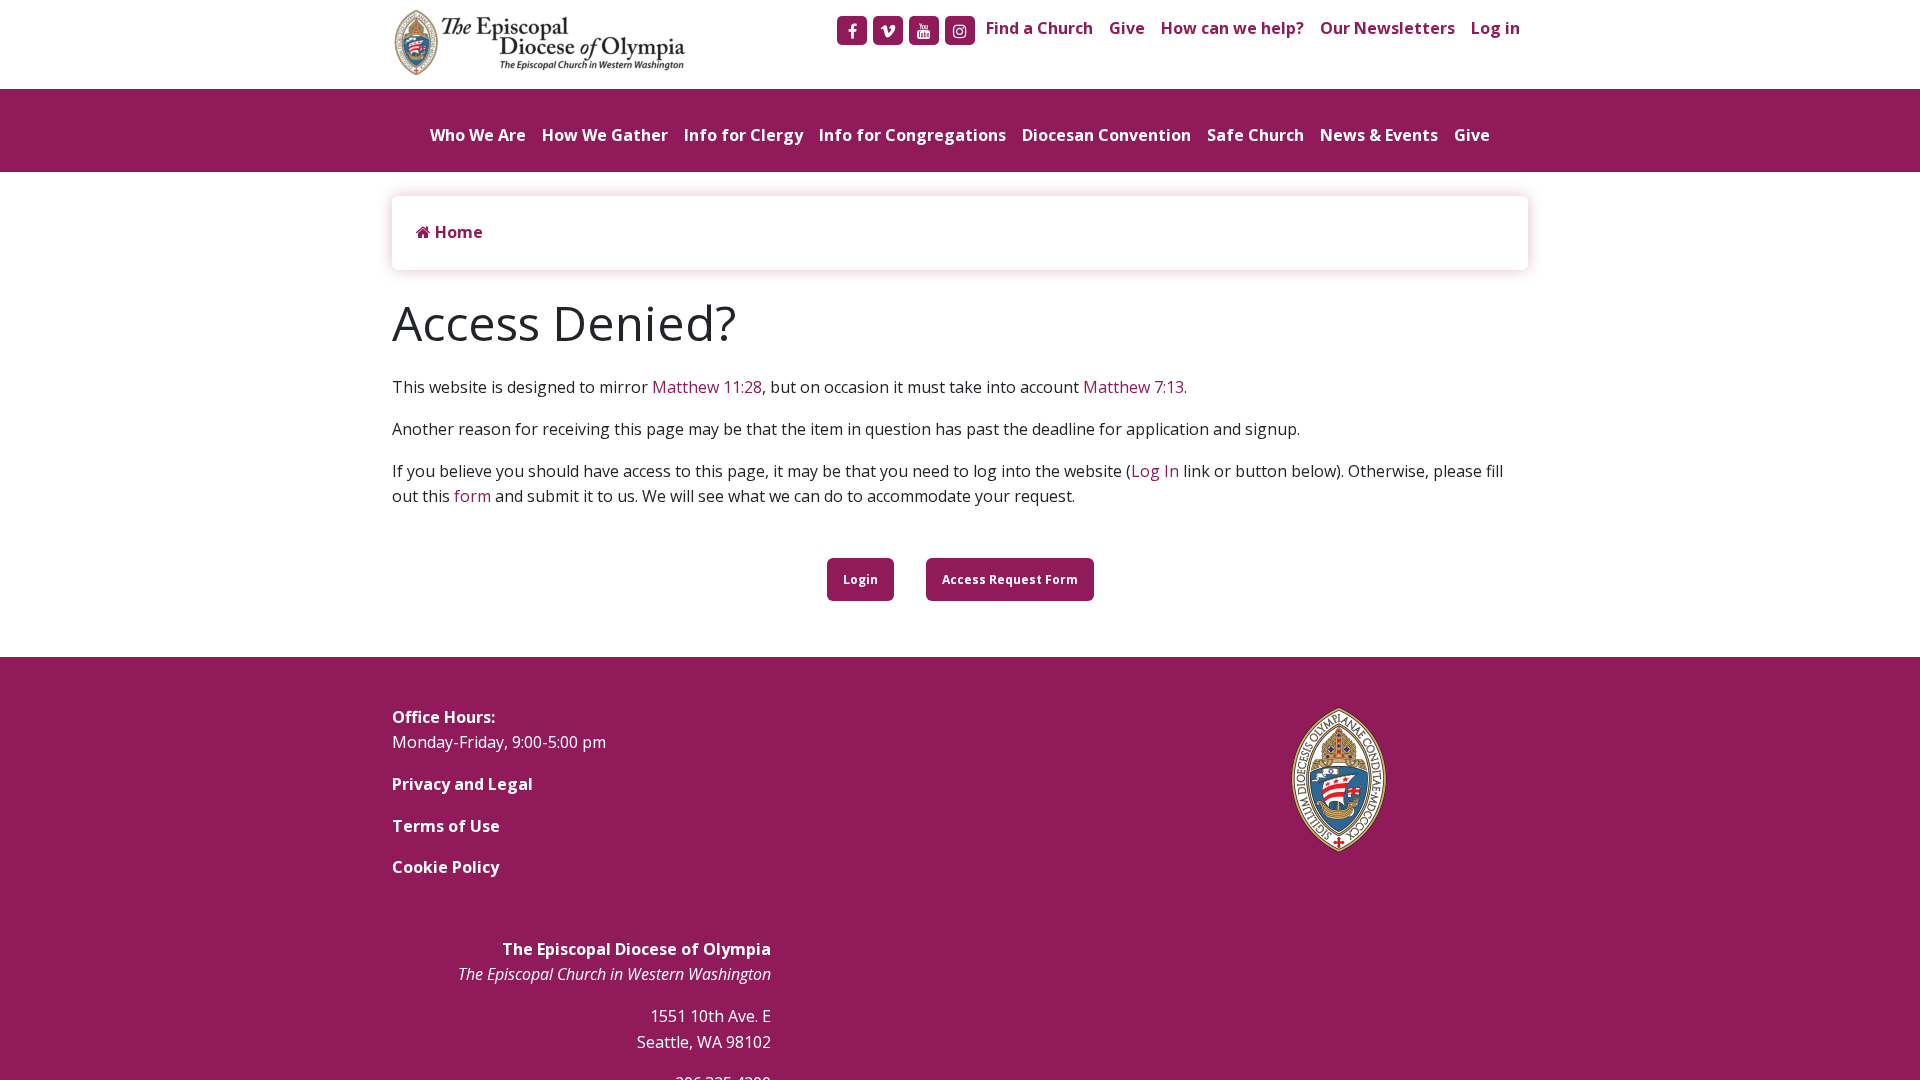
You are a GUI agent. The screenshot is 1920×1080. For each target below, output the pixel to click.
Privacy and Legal (462, 784)
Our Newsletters (1387, 28)
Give (1127, 28)
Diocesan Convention (1106, 135)
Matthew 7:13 (1133, 387)
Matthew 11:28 (707, 387)
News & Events (1379, 135)
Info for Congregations (912, 135)
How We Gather (605, 135)
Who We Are (478, 135)
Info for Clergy (743, 135)
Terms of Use (446, 826)
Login (860, 579)
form (472, 496)
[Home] (550, 42)
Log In (1155, 471)
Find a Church (1039, 28)
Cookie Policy (445, 867)
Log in (1495, 28)
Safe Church (1255, 135)
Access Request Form (1010, 579)
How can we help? (1232, 28)
